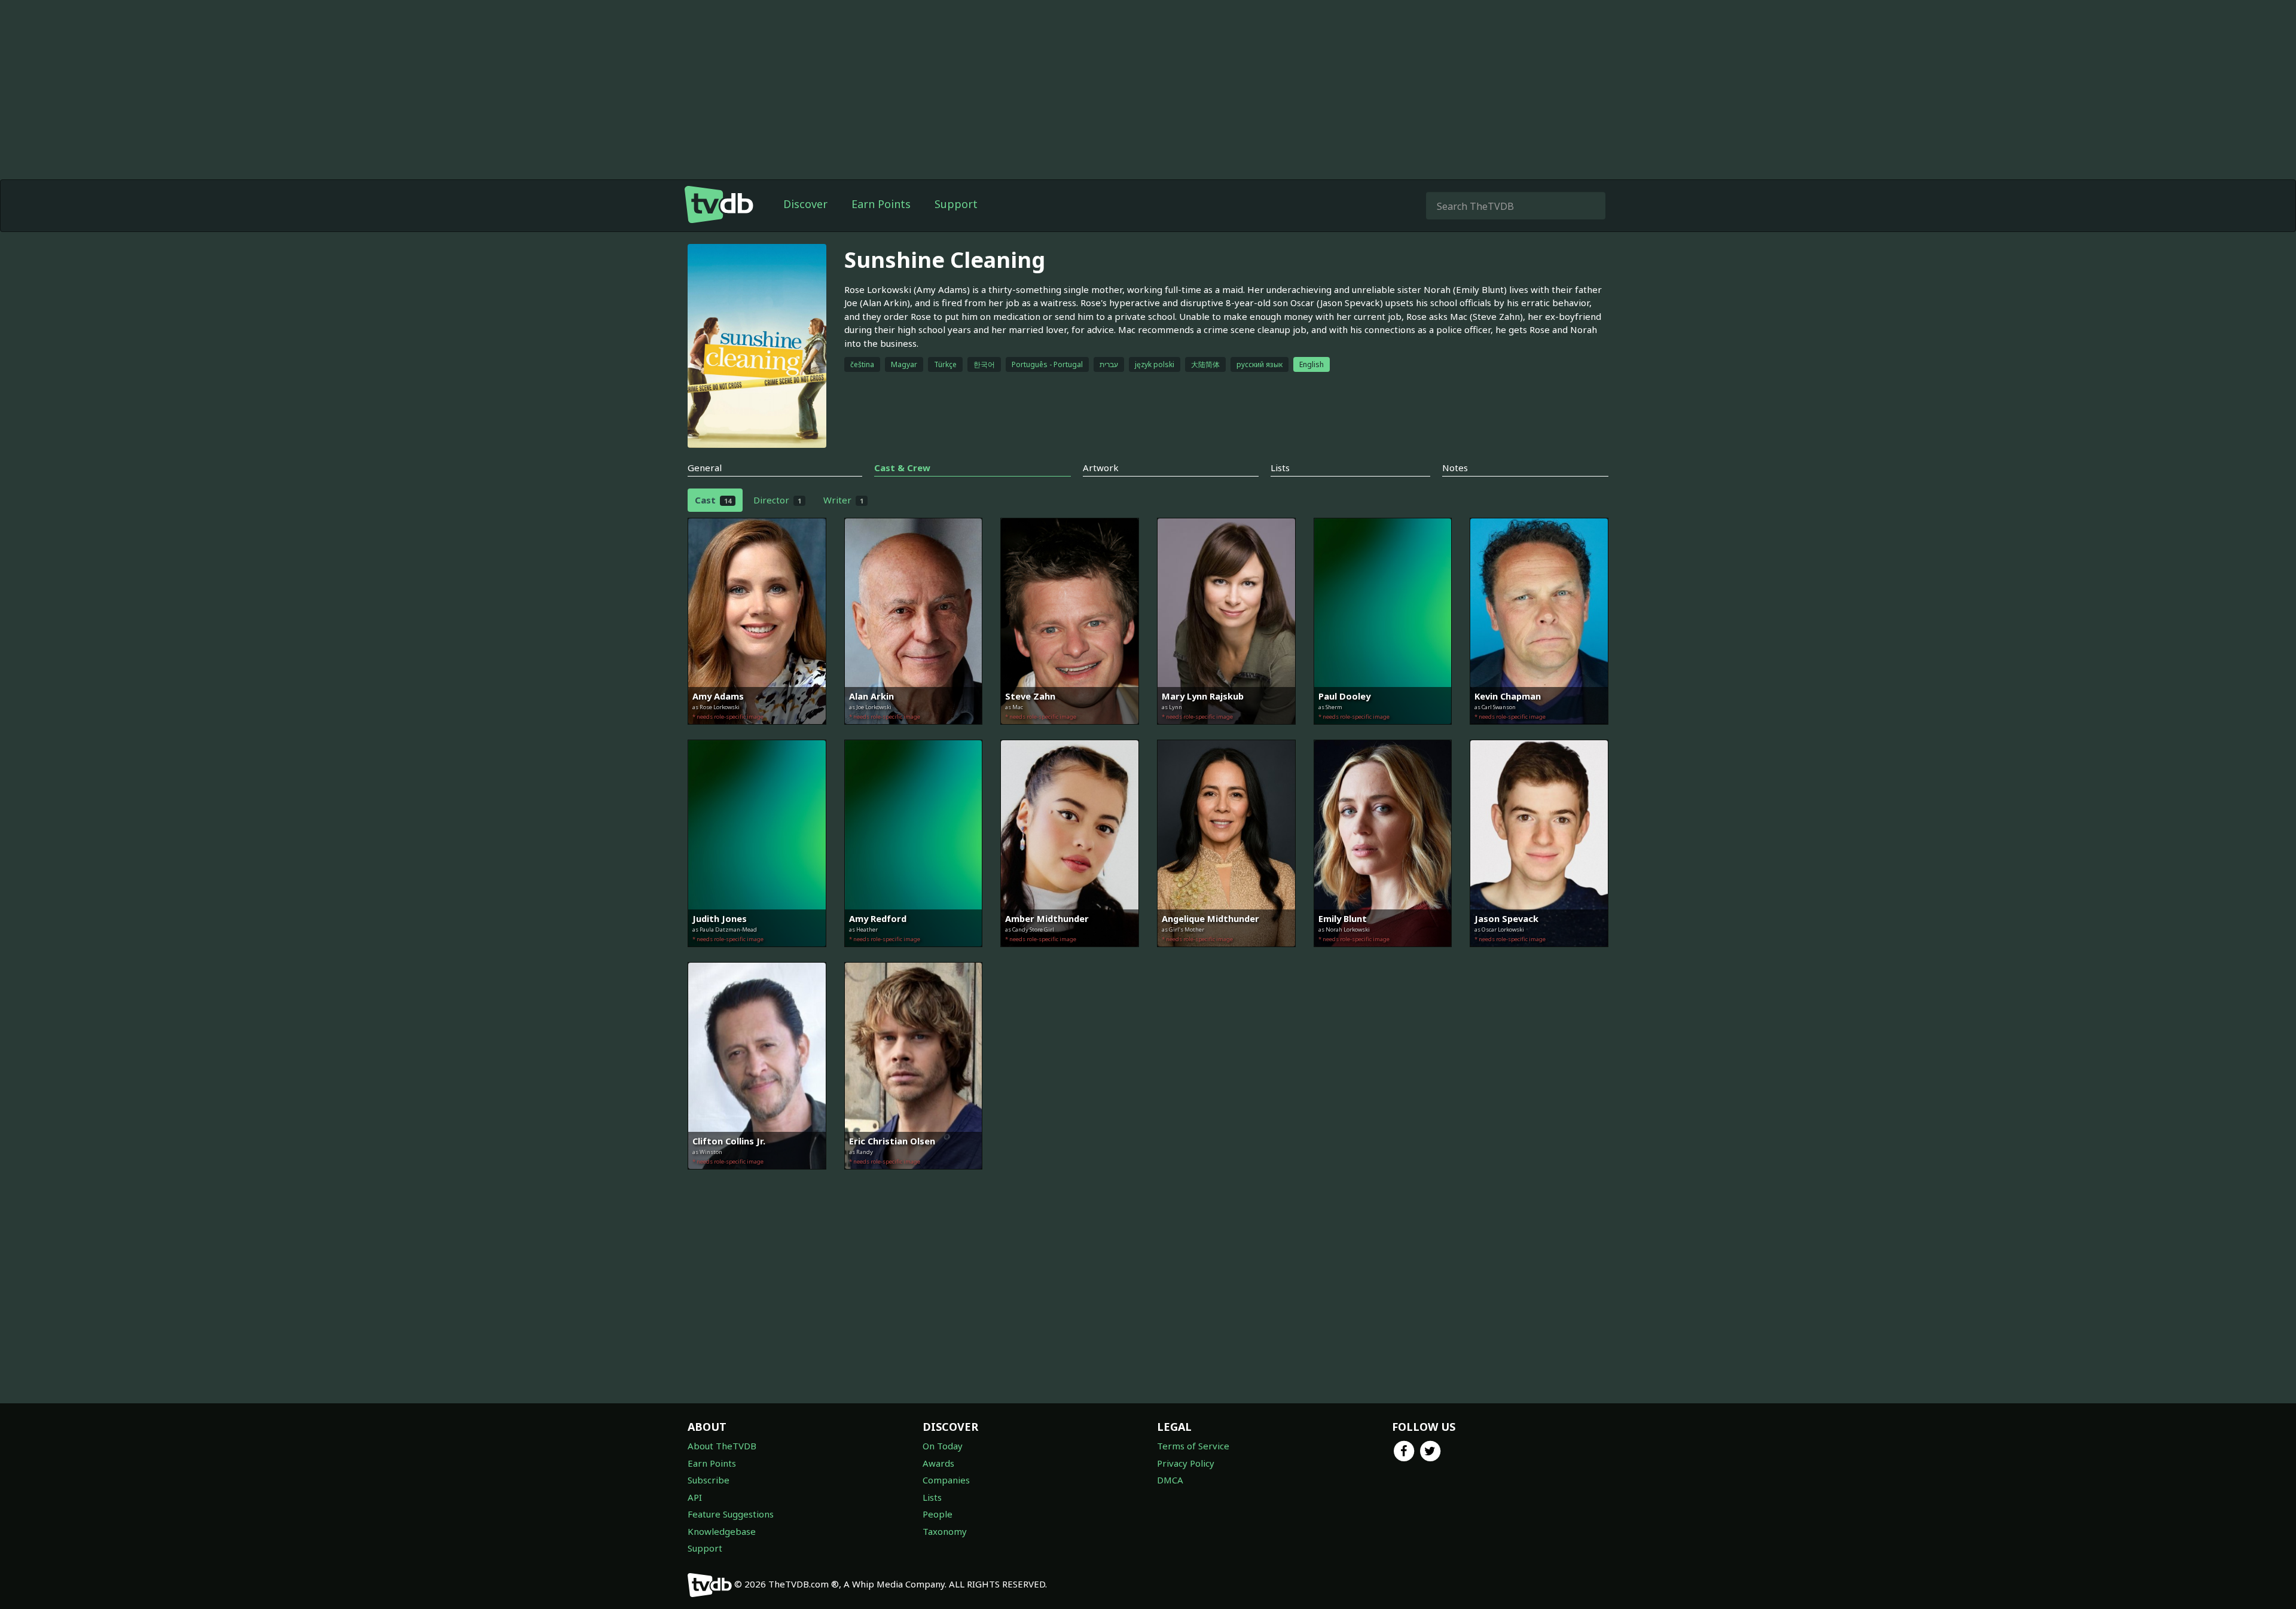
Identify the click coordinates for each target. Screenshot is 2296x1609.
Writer (843, 500)
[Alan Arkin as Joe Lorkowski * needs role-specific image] (914, 733)
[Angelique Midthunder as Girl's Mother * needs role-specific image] (1226, 955)
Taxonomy (945, 1531)
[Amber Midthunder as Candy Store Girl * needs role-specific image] (1070, 955)
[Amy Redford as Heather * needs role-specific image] (914, 955)
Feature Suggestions (731, 1514)
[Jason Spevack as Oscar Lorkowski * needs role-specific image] (1539, 955)
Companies (946, 1480)
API (695, 1497)
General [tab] (705, 468)
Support (956, 204)
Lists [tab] (1280, 468)
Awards (938, 1463)
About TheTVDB (722, 1446)
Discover (805, 204)
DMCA (1170, 1480)
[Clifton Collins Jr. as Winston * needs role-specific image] (757, 1178)
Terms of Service (1193, 1446)
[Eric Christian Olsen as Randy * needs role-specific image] (914, 1178)
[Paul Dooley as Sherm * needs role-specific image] (1383, 733)
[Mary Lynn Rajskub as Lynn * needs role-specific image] (1226, 733)
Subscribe (709, 1480)
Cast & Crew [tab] (902, 468)
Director (777, 500)
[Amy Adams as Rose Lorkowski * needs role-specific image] (757, 733)
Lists (932, 1497)
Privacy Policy (1186, 1463)
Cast (713, 500)
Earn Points (881, 204)
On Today (943, 1446)
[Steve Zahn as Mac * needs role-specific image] (1070, 733)
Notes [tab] (1455, 468)
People (938, 1514)
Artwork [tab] (1101, 468)
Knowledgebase (722, 1531)
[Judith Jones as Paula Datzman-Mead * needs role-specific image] (757, 955)
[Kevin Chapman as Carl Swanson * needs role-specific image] (1539, 733)
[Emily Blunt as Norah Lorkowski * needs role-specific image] (1383, 955)
